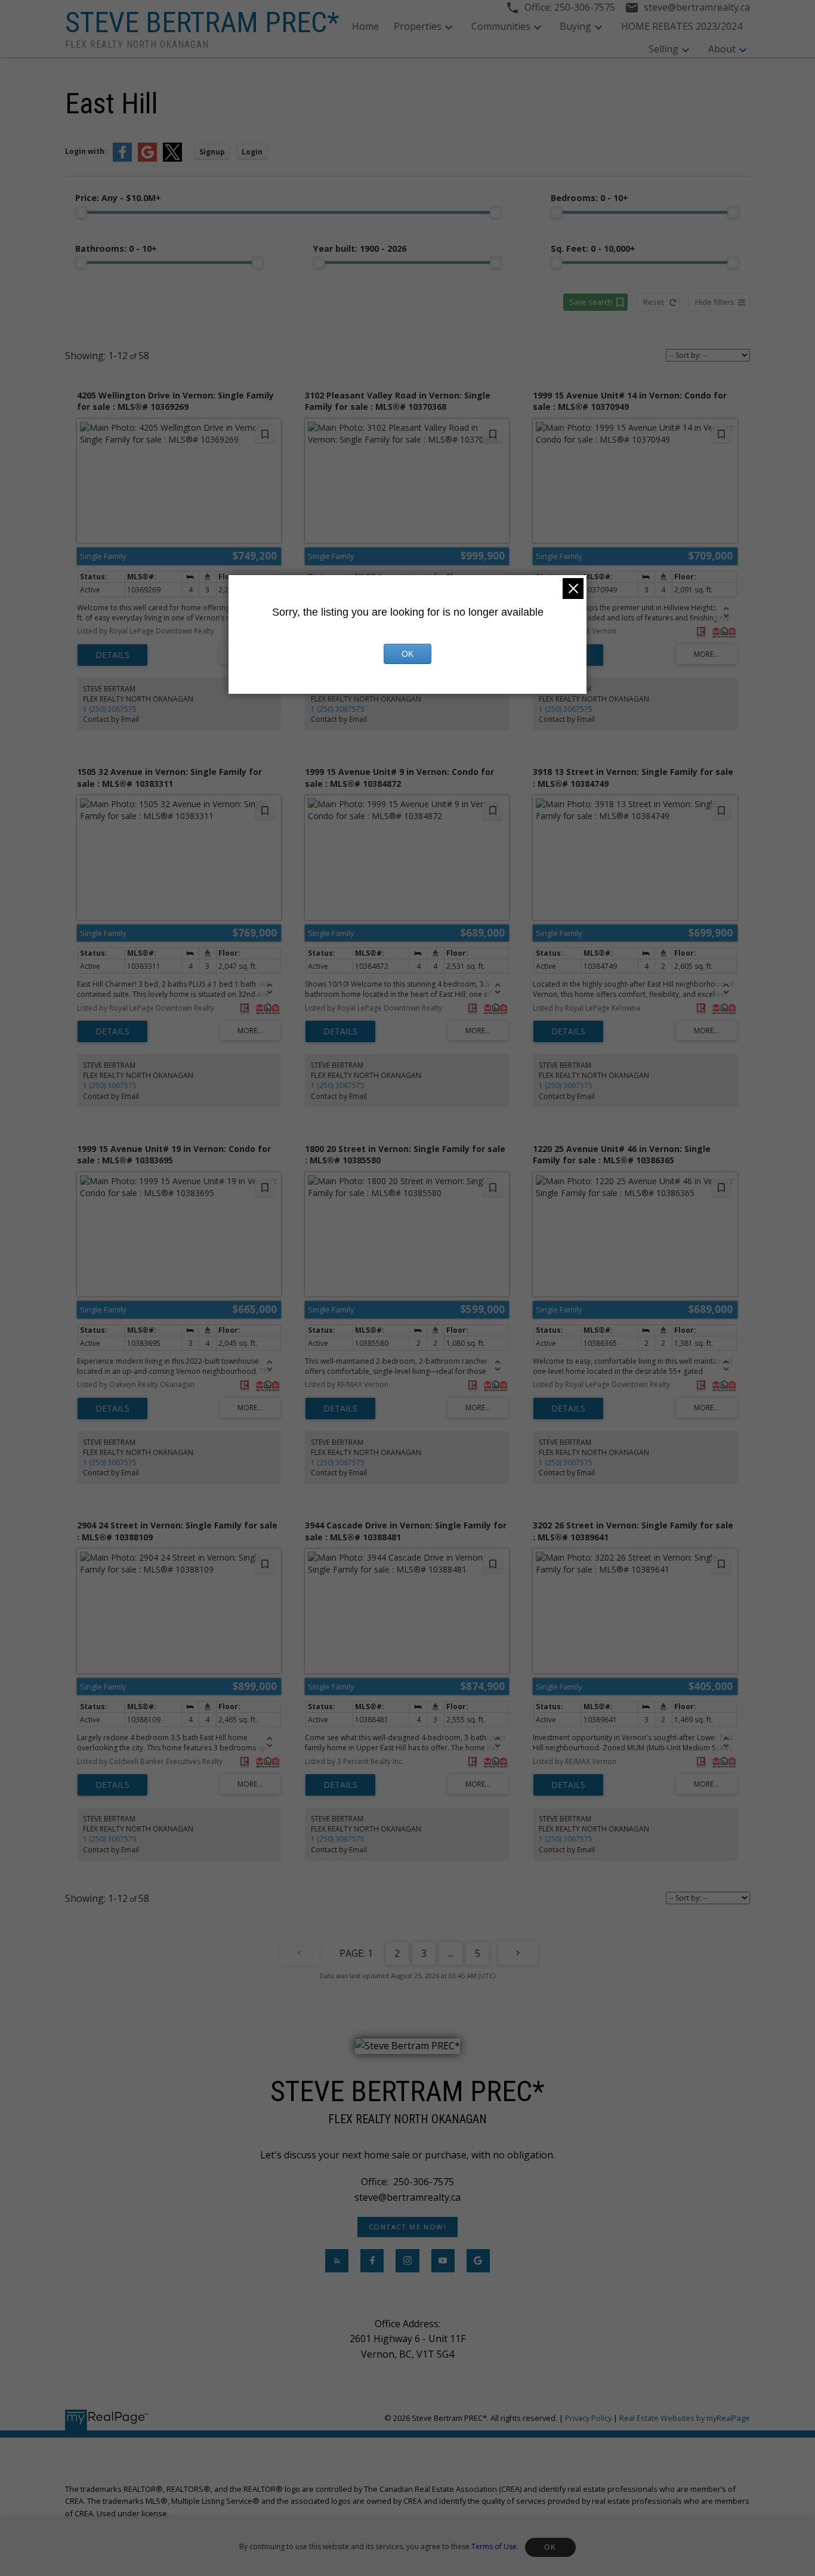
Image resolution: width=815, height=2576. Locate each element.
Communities (501, 26)
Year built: (360, 248)
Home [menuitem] (365, 26)
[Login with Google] (147, 159)
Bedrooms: (589, 198)
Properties (418, 26)
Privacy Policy (588, 2418)
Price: (118, 198)
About (722, 49)
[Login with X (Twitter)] (172, 159)
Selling (663, 49)
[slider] (81, 212)
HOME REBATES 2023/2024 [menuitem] (682, 26)
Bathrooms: (116, 248)
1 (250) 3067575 (110, 709)
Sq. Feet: (593, 248)
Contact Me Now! (408, 2227)
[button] (407, 2227)
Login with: (86, 151)
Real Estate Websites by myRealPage (685, 2418)
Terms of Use (494, 2546)
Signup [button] (212, 152)
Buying (575, 26)
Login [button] (252, 152)
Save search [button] (591, 302)
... (451, 1953)
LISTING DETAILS (112, 655)
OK (550, 2547)
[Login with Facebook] (122, 159)
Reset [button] (654, 302)
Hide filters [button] (715, 302)
